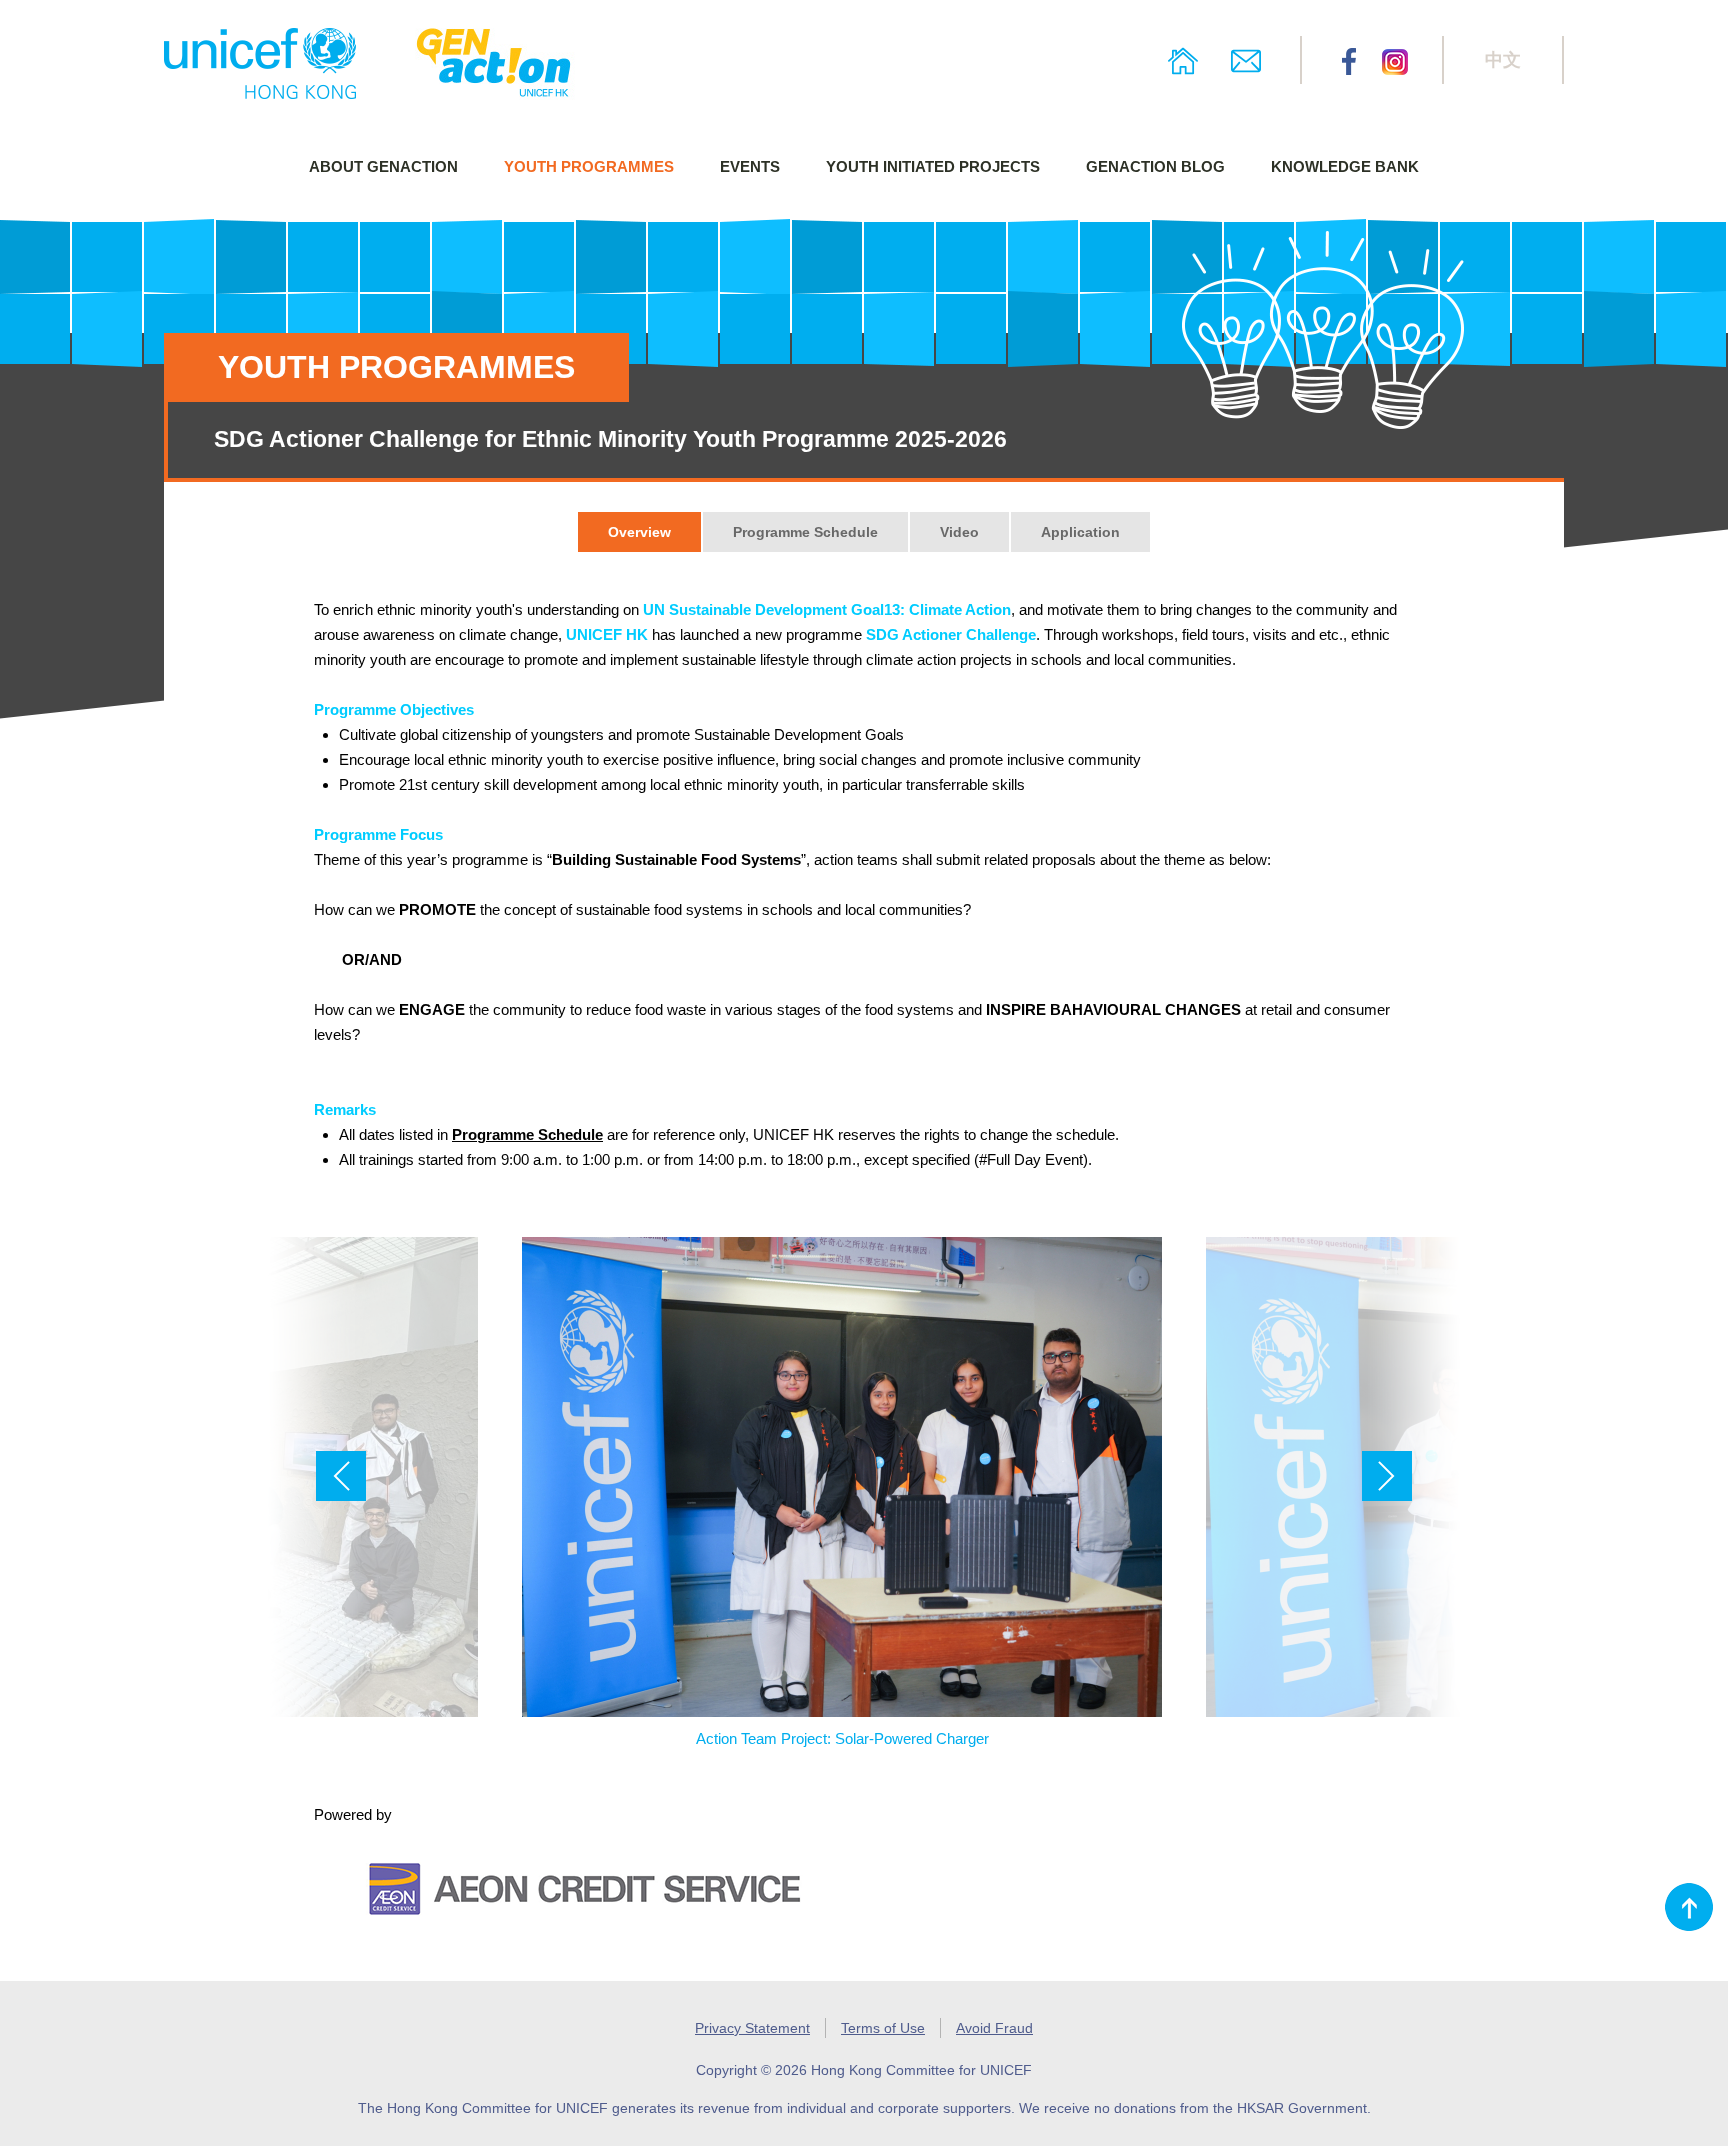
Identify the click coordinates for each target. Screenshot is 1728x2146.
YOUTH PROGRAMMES (589, 166)
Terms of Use (883, 2028)
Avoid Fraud (994, 2028)
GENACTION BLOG (1155, 166)
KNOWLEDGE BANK (1345, 166)
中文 (1503, 60)
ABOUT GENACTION (383, 166)
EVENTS (750, 166)
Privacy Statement (752, 2028)
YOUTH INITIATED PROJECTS (933, 166)
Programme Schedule (805, 532)
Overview (639, 532)
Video (959, 532)
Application (1080, 532)
